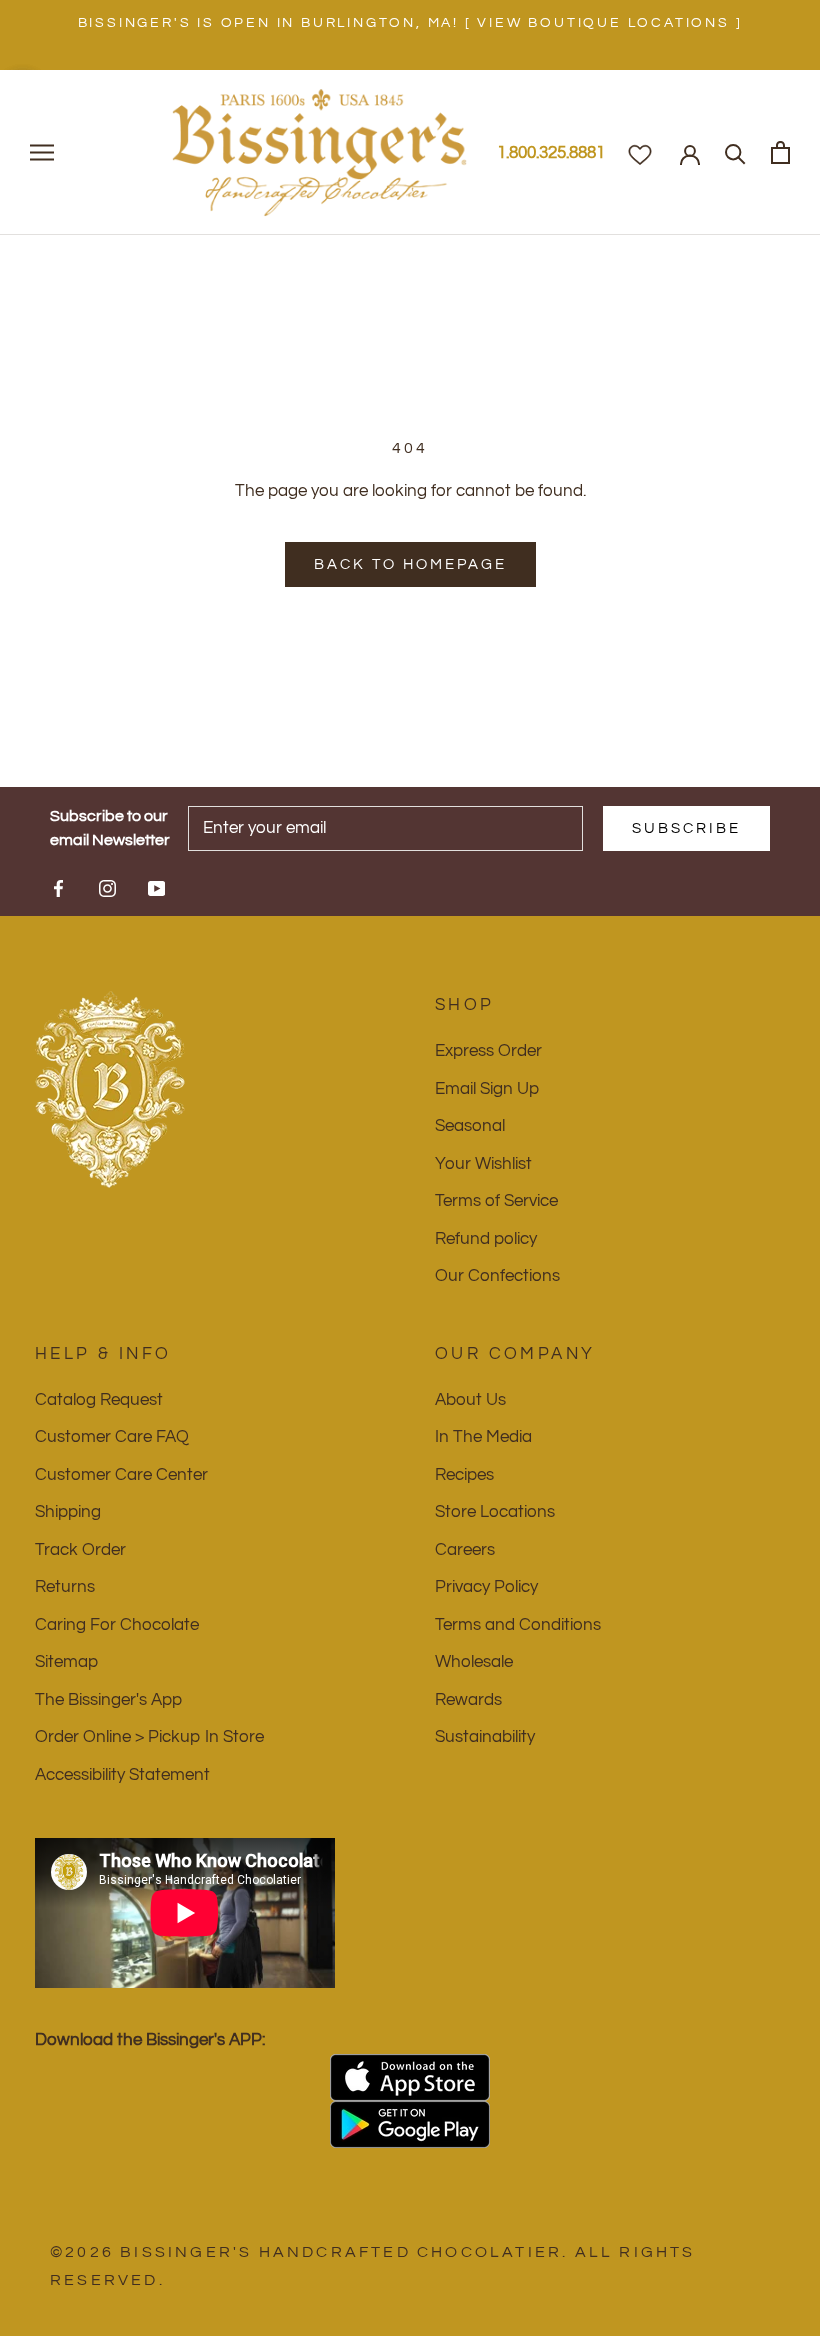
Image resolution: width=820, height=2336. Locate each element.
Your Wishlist (483, 1164)
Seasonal (470, 1126)
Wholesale (474, 1662)
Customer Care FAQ (112, 1437)
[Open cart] (780, 152)
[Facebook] (58, 887)
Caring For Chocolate (117, 1625)
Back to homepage (410, 564)
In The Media (483, 1437)
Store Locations (495, 1512)
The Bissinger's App (108, 1700)
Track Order (80, 1550)
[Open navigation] (42, 152)
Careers (465, 1550)
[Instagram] (107, 887)
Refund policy (486, 1239)
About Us (470, 1400)
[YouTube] (156, 887)
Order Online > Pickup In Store (149, 1737)
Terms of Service (496, 1201)
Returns (65, 1587)
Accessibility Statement (122, 1775)
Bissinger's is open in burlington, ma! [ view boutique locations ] (410, 23)
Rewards (468, 1700)
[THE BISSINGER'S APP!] (410, 2077)
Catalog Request (99, 1400)
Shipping (68, 1512)
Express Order (488, 1051)
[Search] (735, 152)
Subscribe (686, 828)
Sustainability (485, 1737)
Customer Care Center (121, 1475)
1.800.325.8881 (551, 153)
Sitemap (66, 1662)
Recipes (464, 1475)
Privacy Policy (486, 1587)
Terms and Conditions (518, 1625)
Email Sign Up (487, 1089)
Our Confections (497, 1276)
